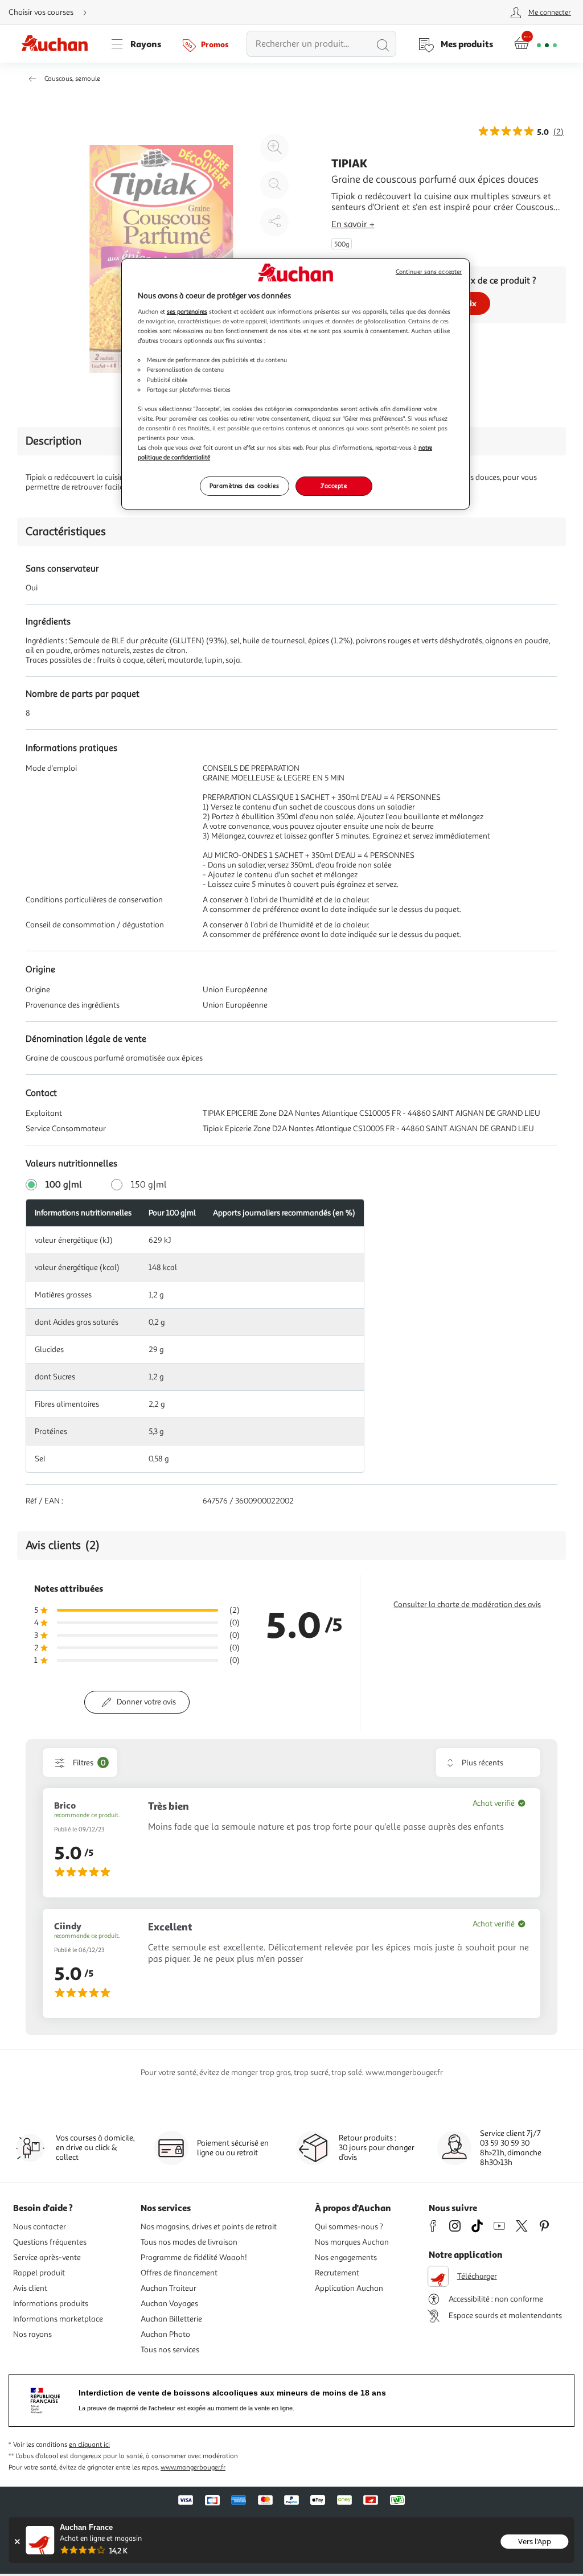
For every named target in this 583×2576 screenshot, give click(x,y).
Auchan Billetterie (171, 2319)
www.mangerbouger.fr (193, 2468)
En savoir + (353, 224)
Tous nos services (170, 2350)
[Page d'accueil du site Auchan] (59, 44)
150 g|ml (149, 1185)
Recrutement (337, 2273)
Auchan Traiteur (169, 2288)
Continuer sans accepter (429, 272)
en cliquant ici (89, 2445)
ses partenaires (187, 311)
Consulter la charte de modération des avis (467, 1605)
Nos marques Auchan (352, 2242)
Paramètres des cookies (245, 486)
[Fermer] (17, 2542)
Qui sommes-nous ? (349, 2227)
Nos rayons (32, 2334)
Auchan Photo (165, 2334)
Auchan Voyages (169, 2304)
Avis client (30, 2288)
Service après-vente (47, 2257)
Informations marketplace (58, 2319)
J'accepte (334, 486)
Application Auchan (349, 2288)
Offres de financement (179, 2273)
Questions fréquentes (50, 2242)
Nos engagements (346, 2257)
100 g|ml (64, 1185)
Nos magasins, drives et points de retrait (209, 2227)
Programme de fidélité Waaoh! (194, 2257)
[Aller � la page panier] (535, 44)
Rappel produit (39, 2273)
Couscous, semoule (72, 79)
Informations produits (51, 2304)
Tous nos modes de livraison (189, 2242)
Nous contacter (40, 2227)
